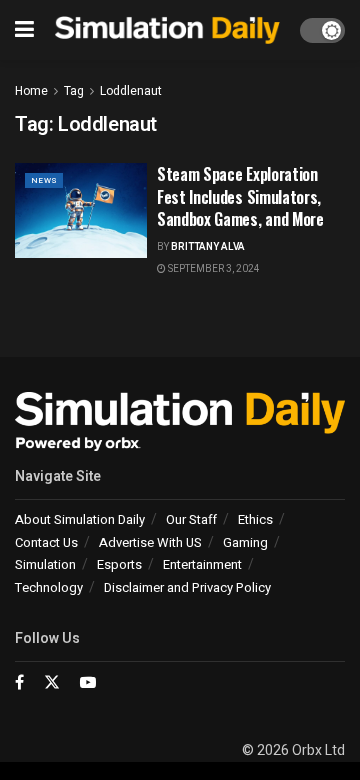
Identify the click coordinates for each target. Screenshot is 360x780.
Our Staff (191, 519)
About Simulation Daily (80, 519)
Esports (119, 564)
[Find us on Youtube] (88, 683)
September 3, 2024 (213, 269)
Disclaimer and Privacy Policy (187, 587)
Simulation (45, 564)
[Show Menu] (24, 30)
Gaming (245, 542)
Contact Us (46, 542)
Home (31, 91)
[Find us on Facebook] (19, 683)
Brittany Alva (208, 247)
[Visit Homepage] (167, 30)
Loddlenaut (131, 91)
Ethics (255, 519)
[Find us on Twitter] (52, 683)
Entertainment (202, 564)
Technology (49, 587)
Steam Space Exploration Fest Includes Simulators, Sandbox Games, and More (240, 196)
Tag (74, 91)
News (44, 180)
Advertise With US (150, 542)
